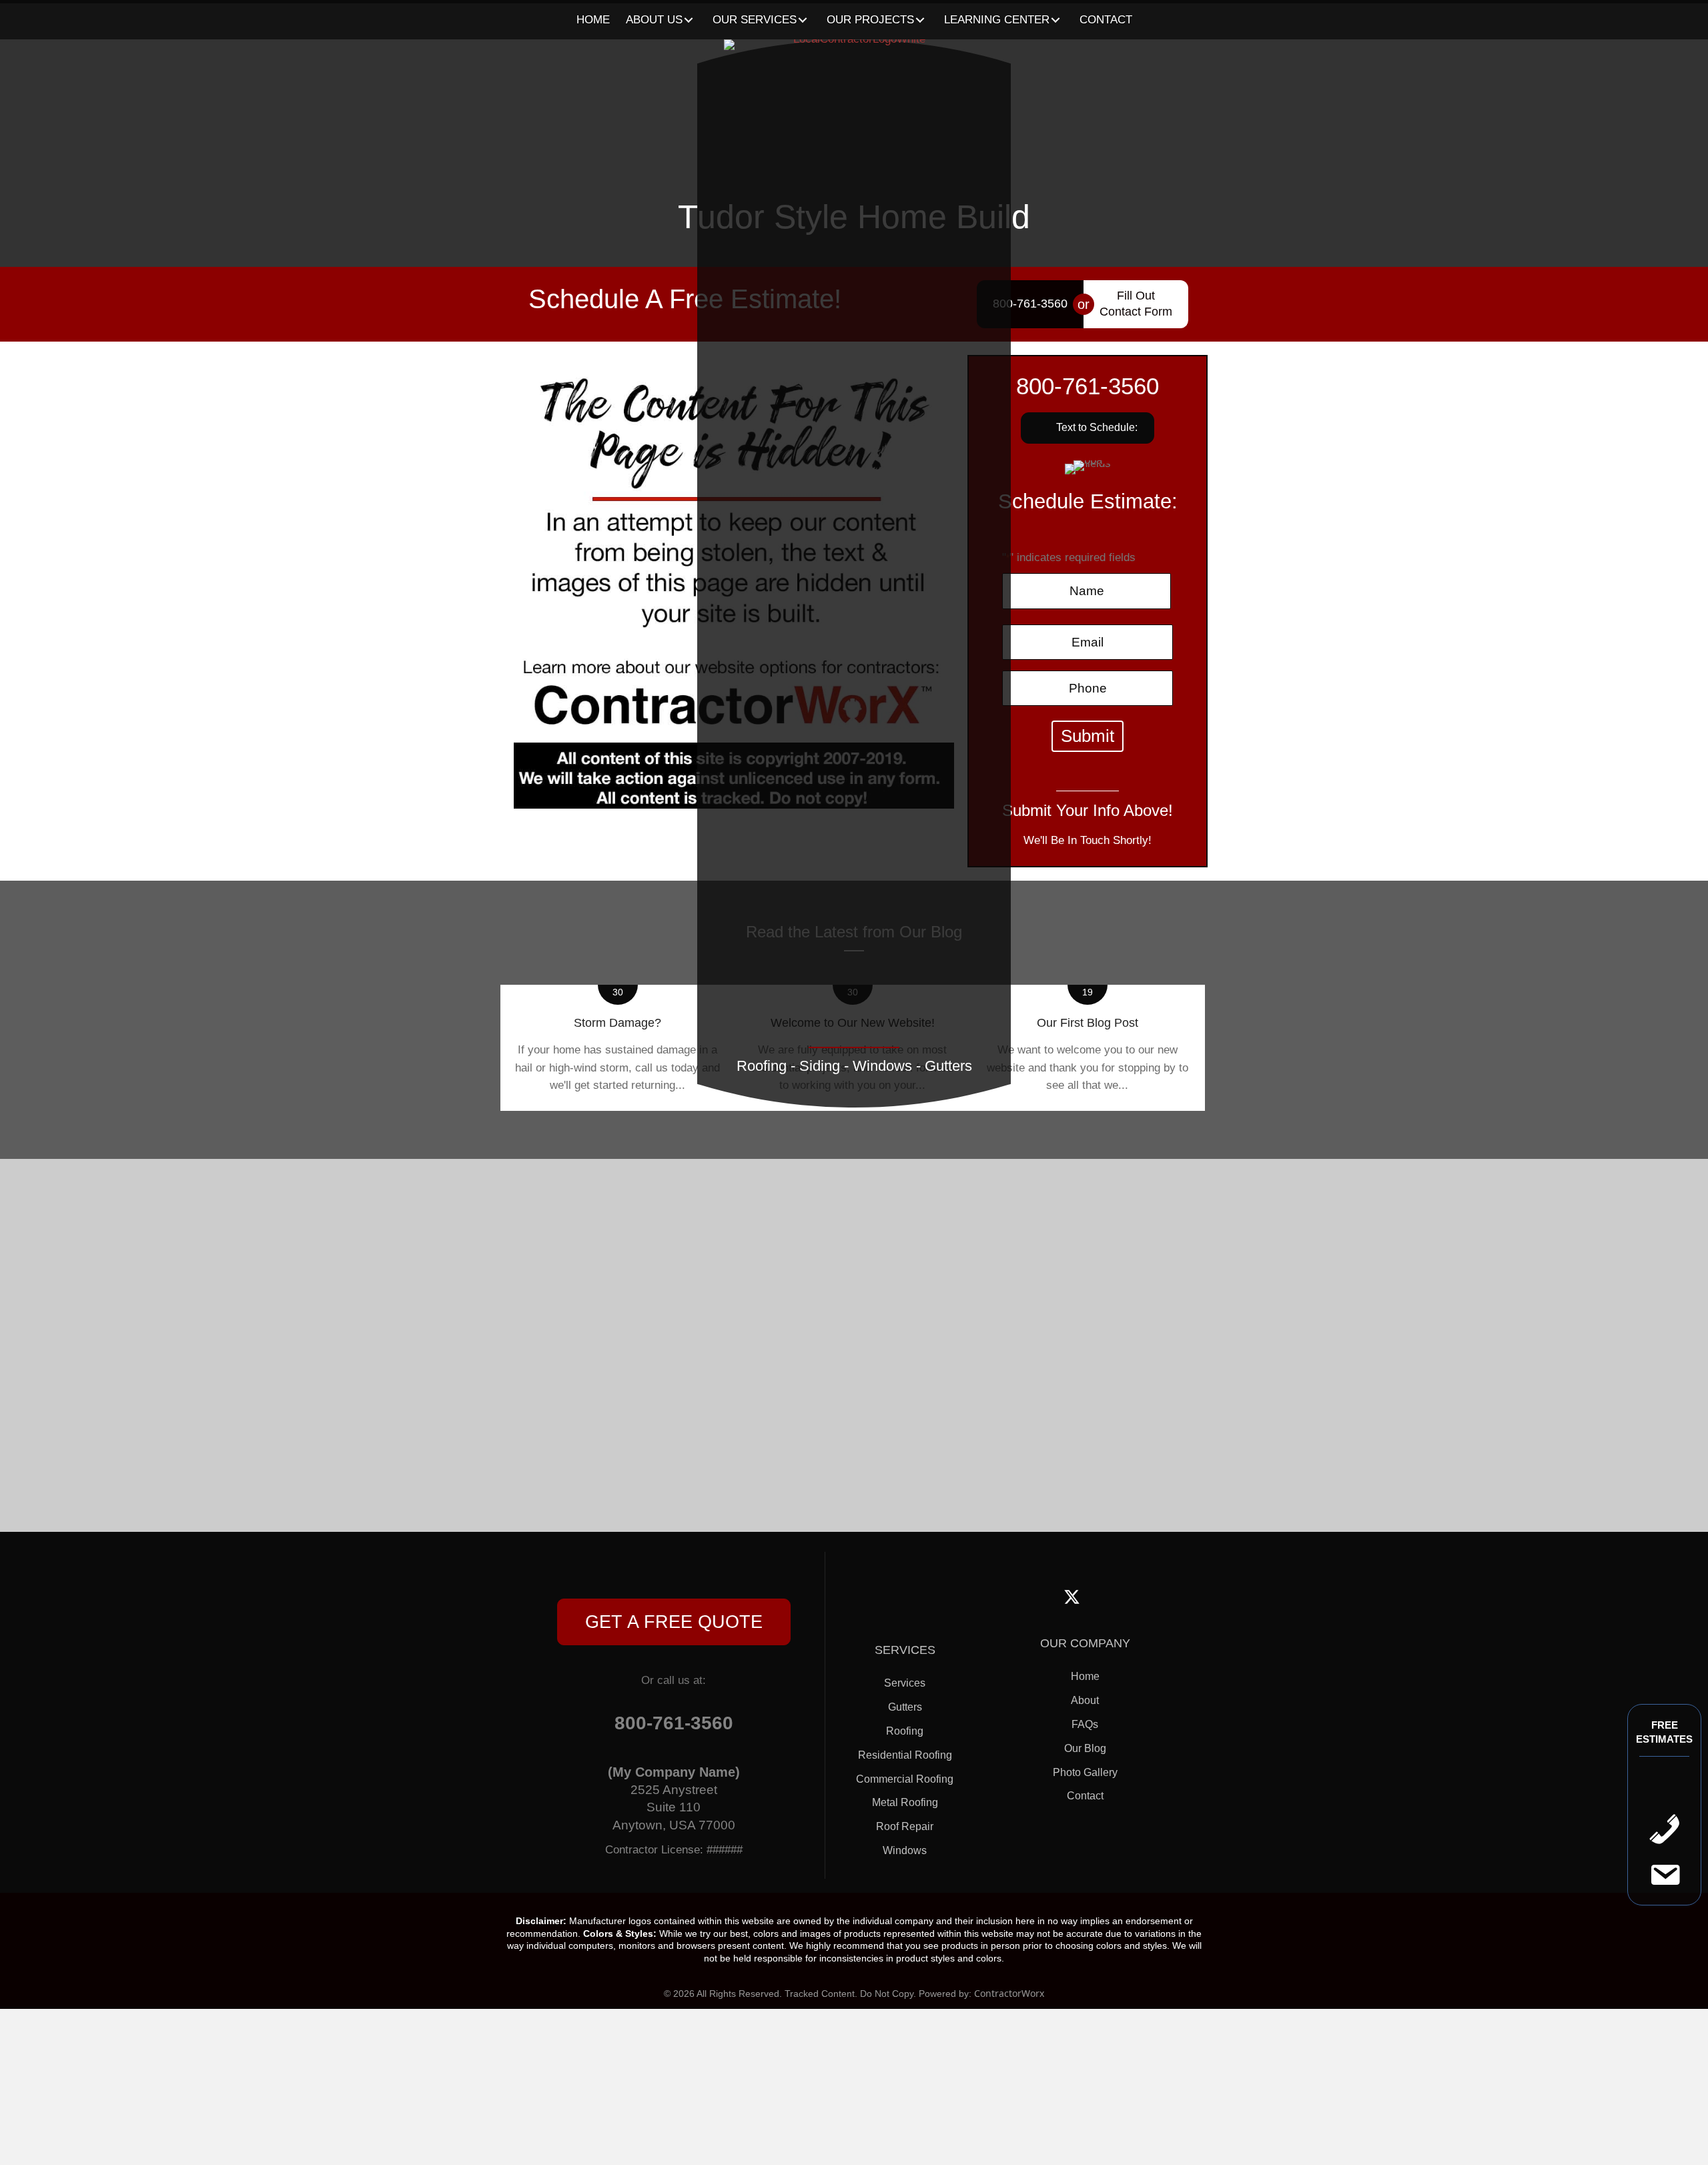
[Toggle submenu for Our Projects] (920, 20)
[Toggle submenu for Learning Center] (1056, 20)
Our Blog (1085, 1748)
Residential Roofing (905, 1755)
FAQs (1085, 1724)
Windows (905, 1850)
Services (905, 1683)
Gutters (905, 1707)
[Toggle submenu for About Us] (689, 20)
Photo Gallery (1085, 1772)
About (1085, 1700)
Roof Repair (905, 1826)
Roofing (905, 1731)
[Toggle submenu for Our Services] (803, 20)
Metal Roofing (905, 1802)
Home (1085, 1676)
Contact (1085, 1796)
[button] (674, 1622)
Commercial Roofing (905, 1779)
